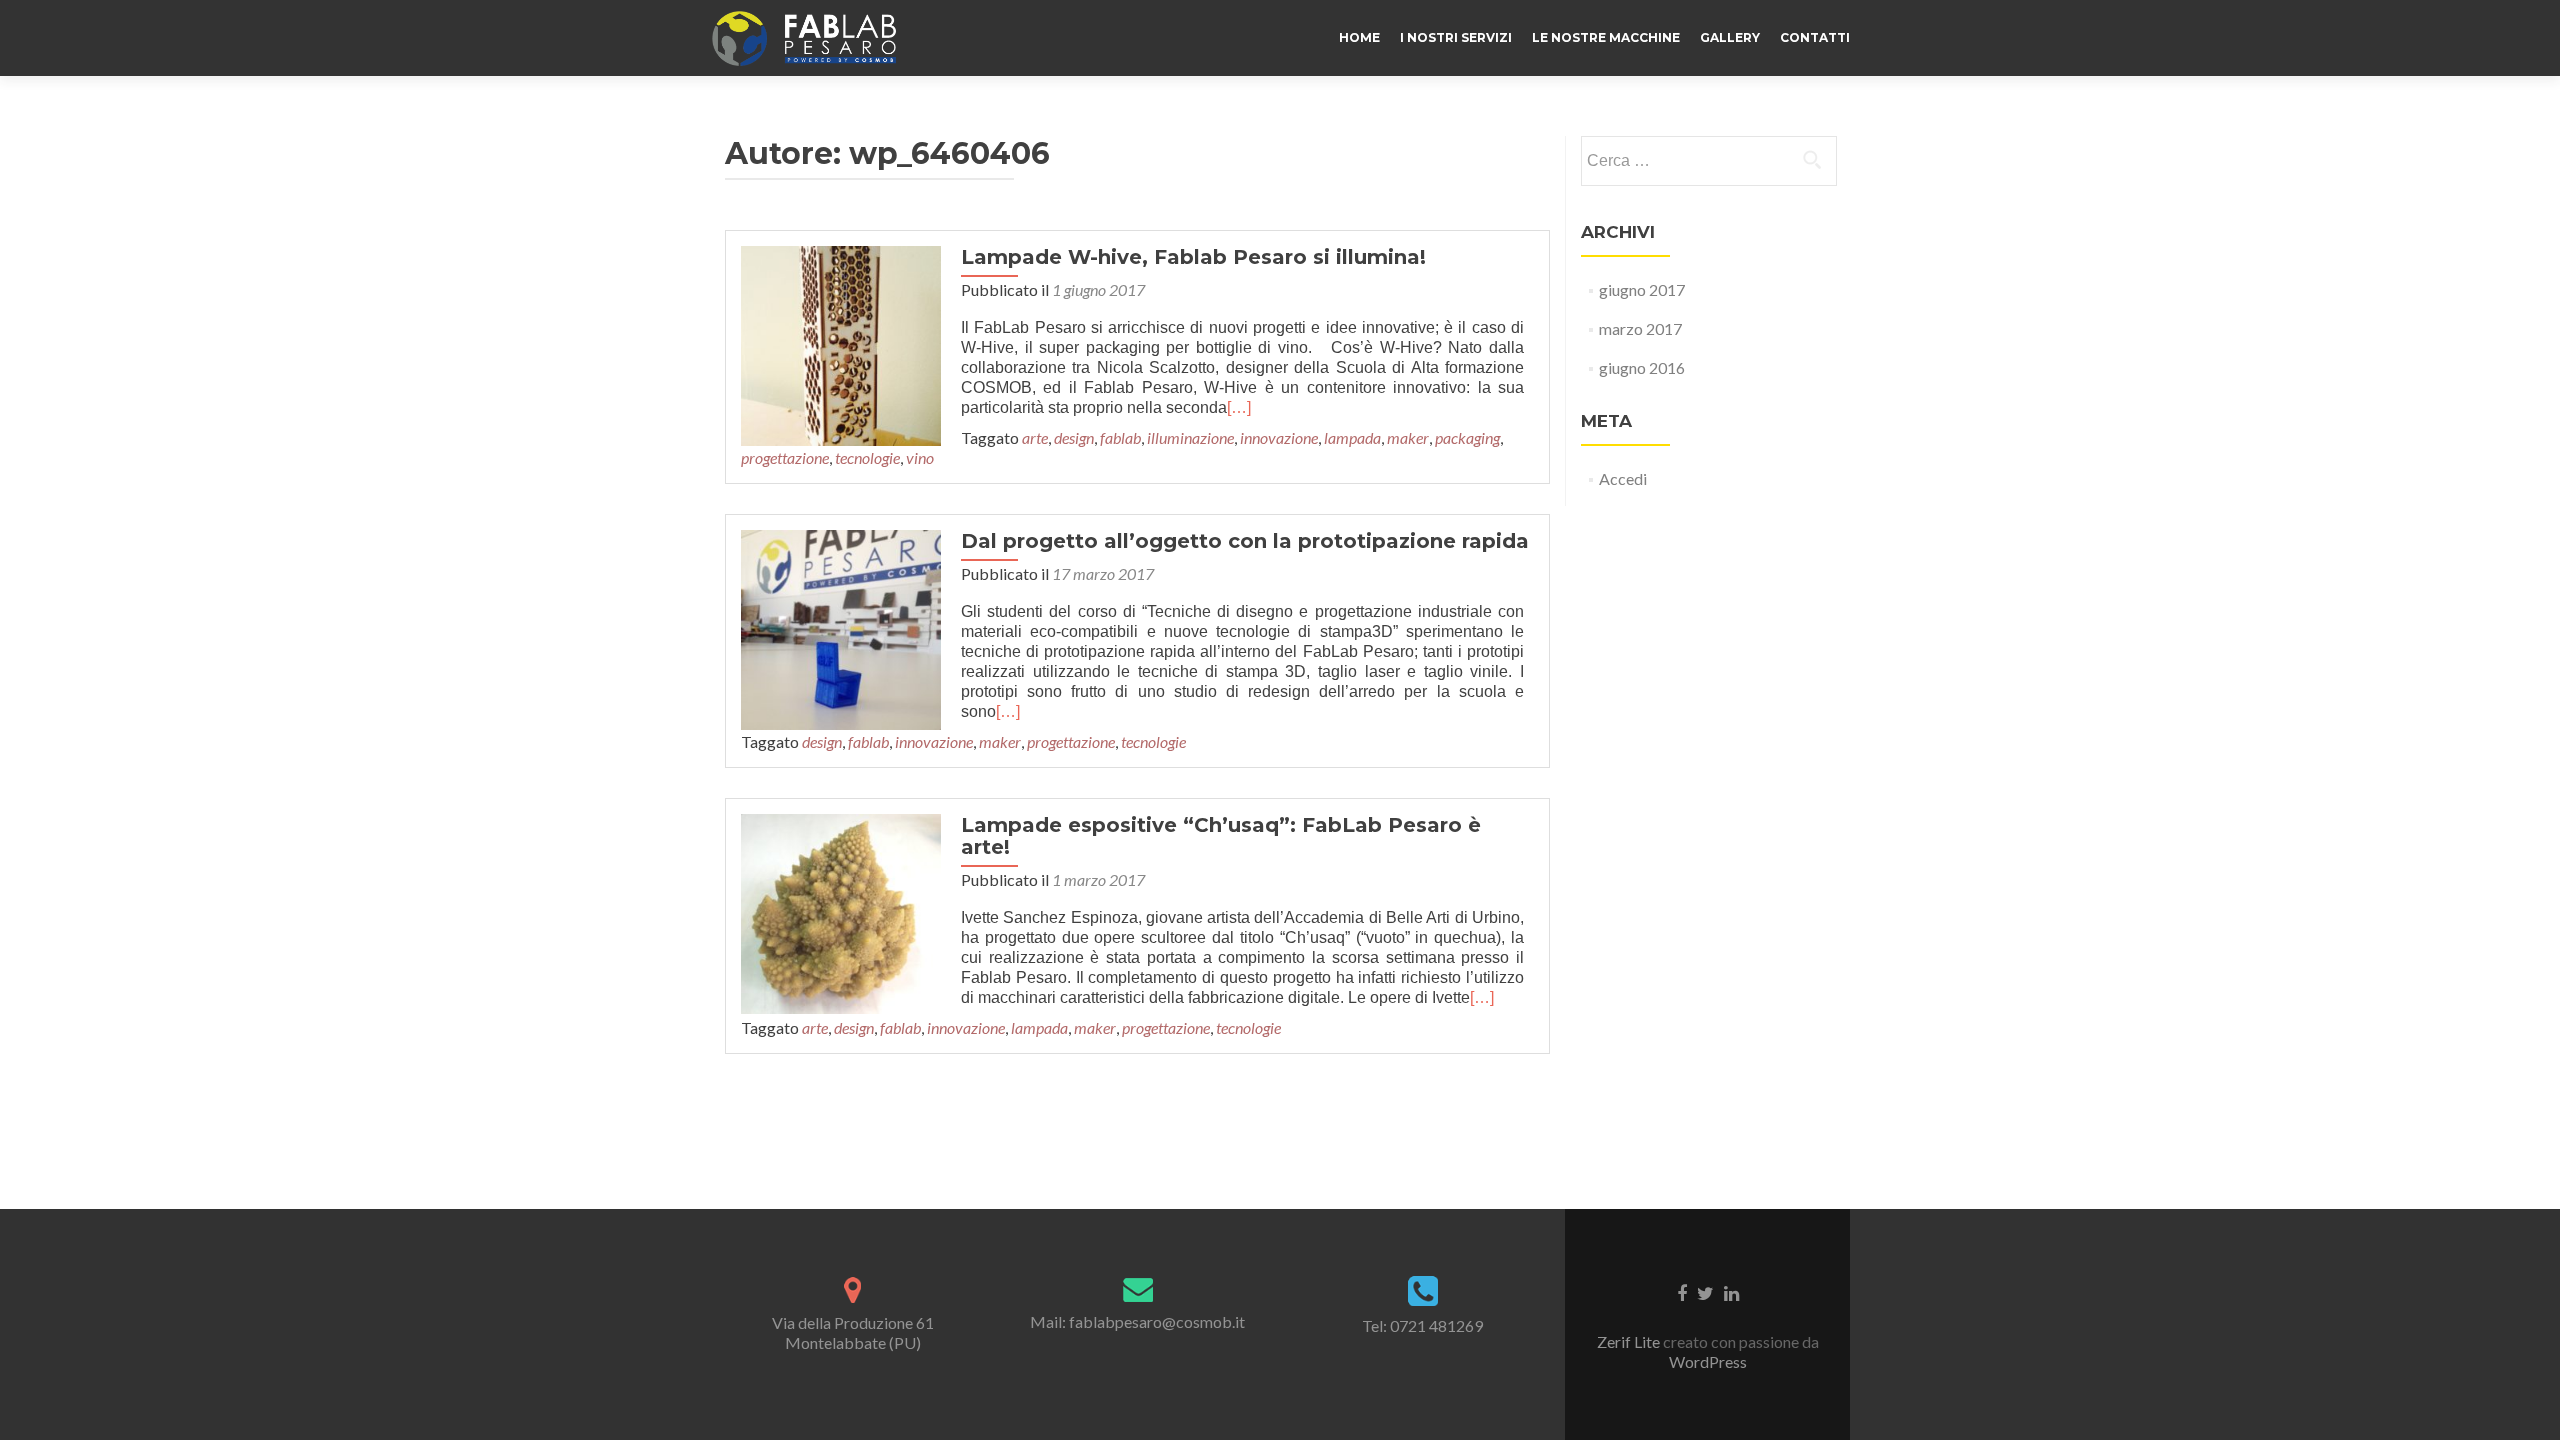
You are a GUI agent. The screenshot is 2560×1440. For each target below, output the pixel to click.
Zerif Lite (1630, 1341)
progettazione (785, 457)
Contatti (1815, 37)
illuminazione (1190, 437)
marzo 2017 (1640, 328)
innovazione (1279, 437)
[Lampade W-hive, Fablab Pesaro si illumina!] (841, 343)
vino (920, 457)
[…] (1239, 407)
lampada (1352, 437)
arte (1035, 437)
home (1359, 37)
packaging (1467, 437)
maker (1408, 437)
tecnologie (867, 457)
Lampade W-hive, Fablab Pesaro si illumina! (1193, 257)
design (1074, 437)
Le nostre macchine (1606, 37)
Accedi (1623, 478)
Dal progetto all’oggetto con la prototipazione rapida (1245, 541)
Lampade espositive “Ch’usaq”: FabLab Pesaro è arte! (1221, 836)
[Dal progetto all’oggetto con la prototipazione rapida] (841, 627)
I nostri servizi (1456, 37)
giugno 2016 (1642, 367)
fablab (1120, 437)
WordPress (1708, 1361)
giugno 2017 (1642, 289)
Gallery (1730, 37)
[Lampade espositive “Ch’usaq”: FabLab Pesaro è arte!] (841, 911)
